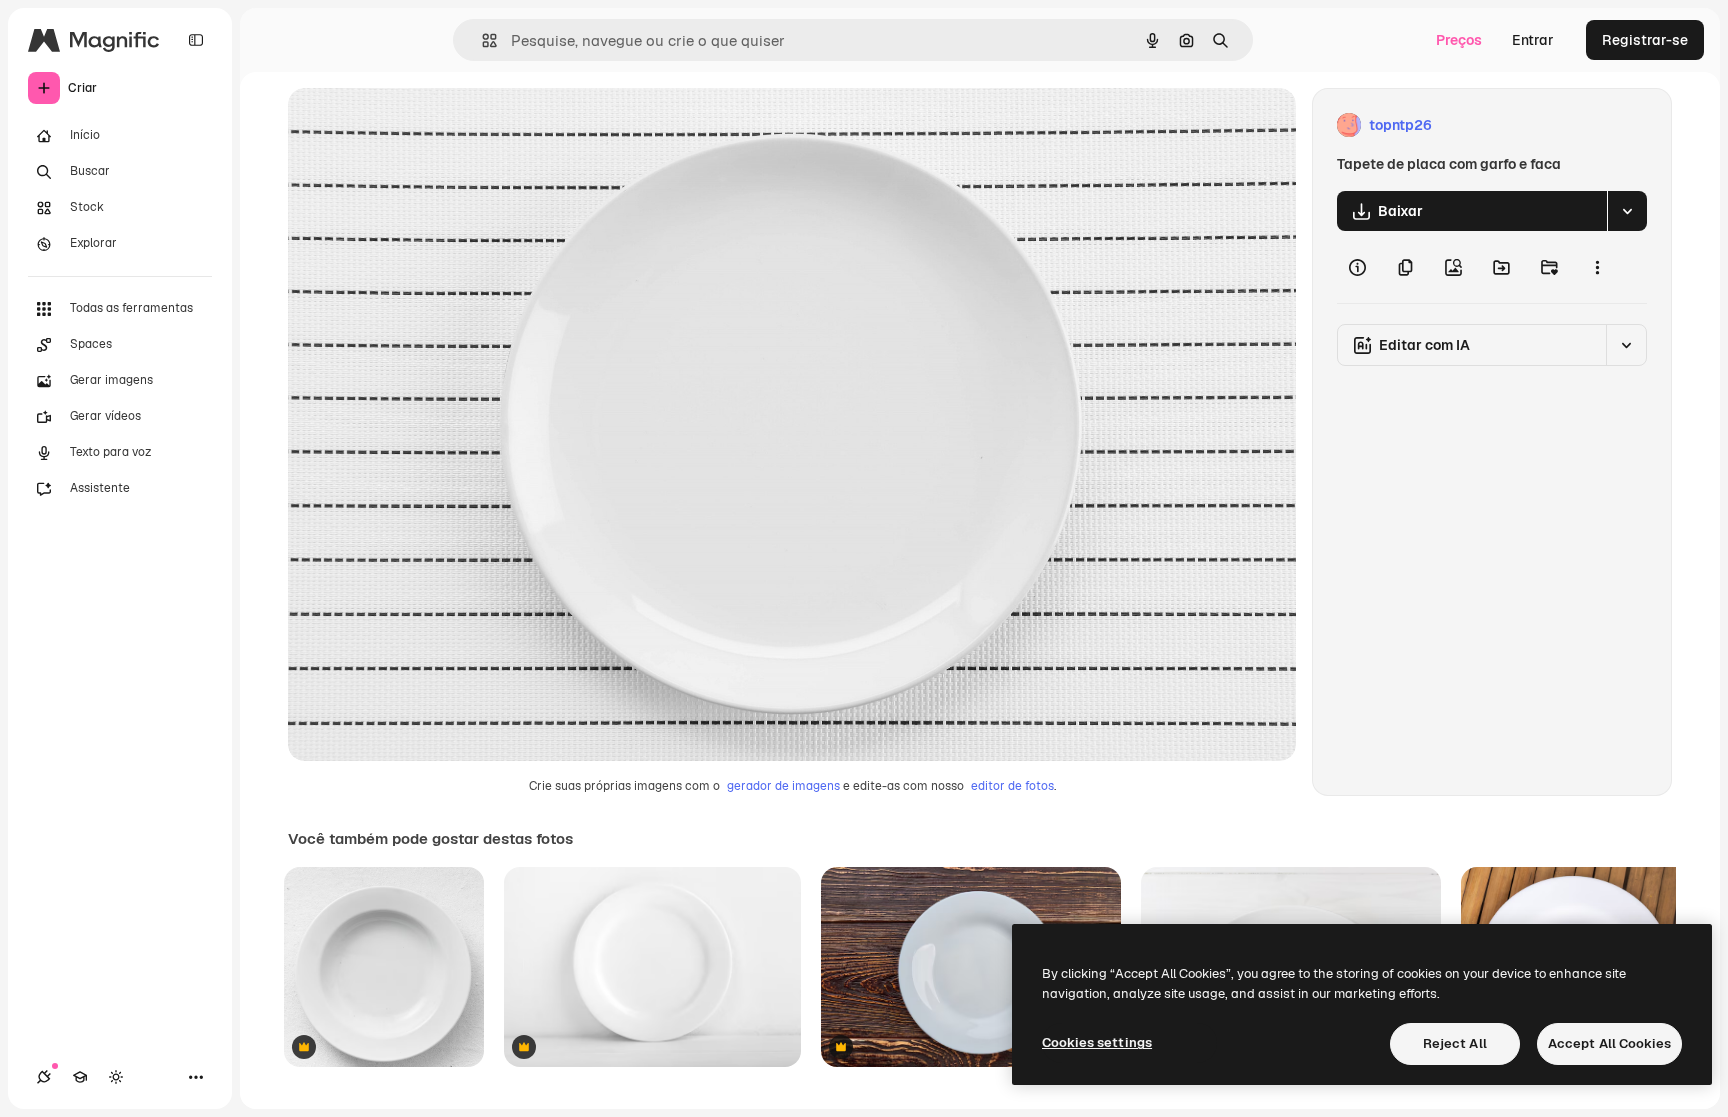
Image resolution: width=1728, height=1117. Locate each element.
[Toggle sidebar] (196, 40)
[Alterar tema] (116, 1077)
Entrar (1533, 40)
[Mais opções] (1597, 267)
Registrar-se (1645, 40)
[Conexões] (44, 1077)
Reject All (1455, 1043)
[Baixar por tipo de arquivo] (1627, 211)
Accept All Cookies (1609, 1043)
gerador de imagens (783, 786)
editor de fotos (1012, 786)
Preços (1459, 40)
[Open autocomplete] (481, 40)
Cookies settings (1097, 1042)
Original (416, 125)
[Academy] (80, 1077)
